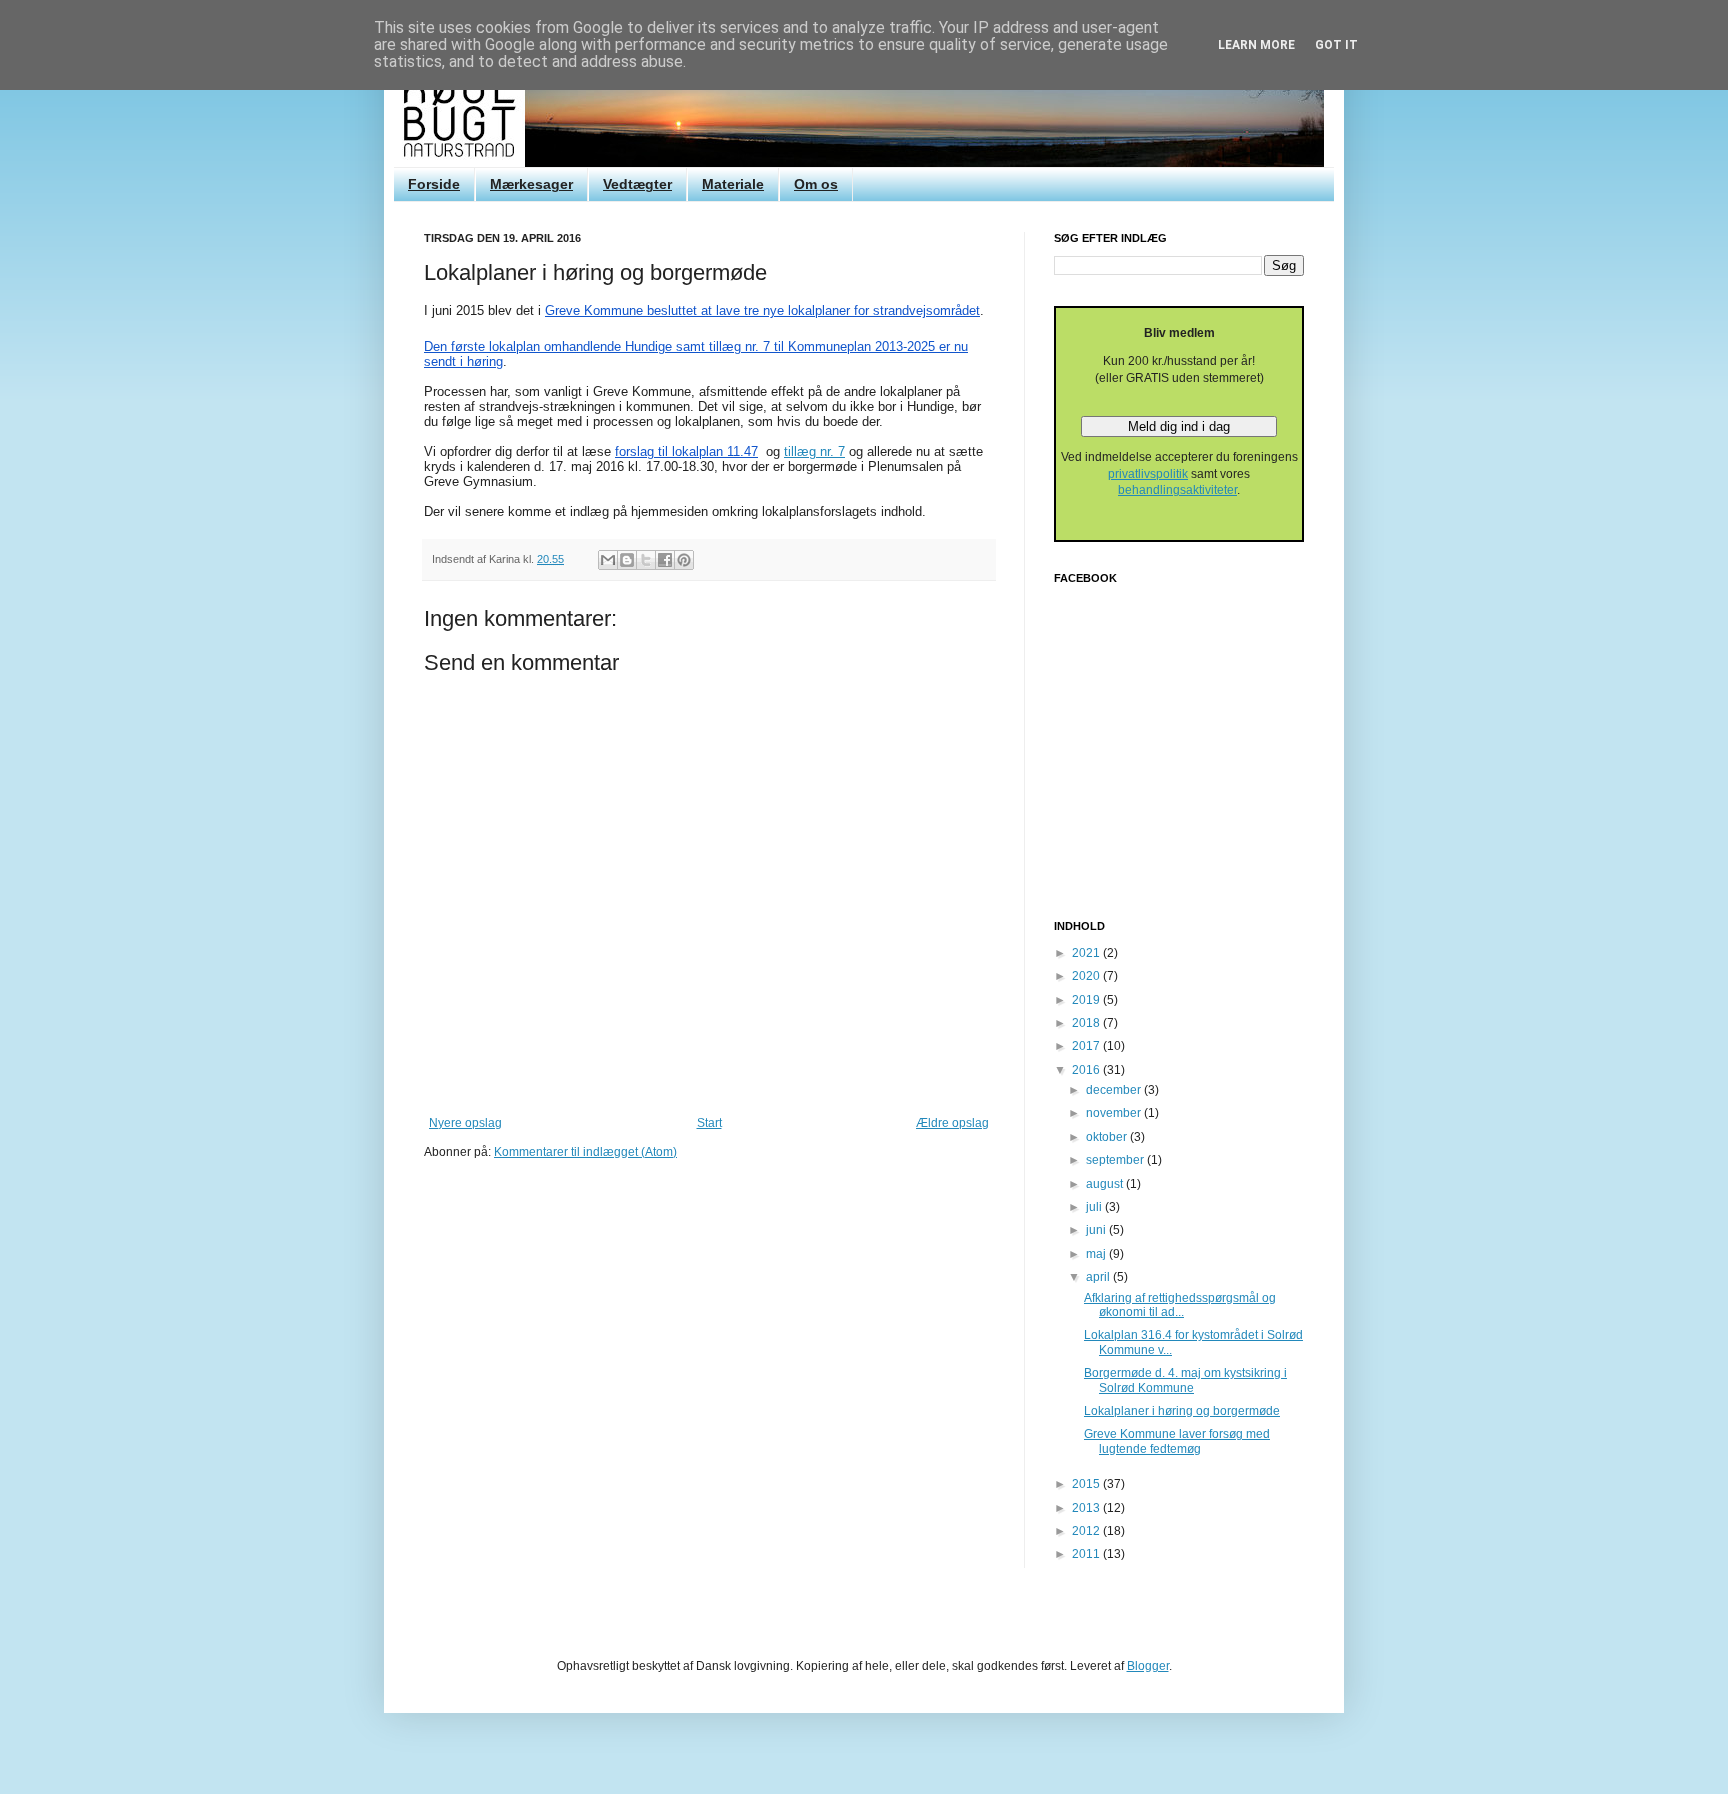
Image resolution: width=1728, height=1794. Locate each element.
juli (1095, 1207)
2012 (1087, 1531)
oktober (1108, 1137)
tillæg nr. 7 (814, 451)
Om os (816, 184)
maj (1097, 1254)
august (1106, 1184)
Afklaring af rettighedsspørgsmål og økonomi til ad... (1180, 1305)
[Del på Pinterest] (684, 560)
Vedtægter (637, 184)
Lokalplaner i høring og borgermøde (1182, 1411)
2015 (1087, 1484)
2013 (1087, 1508)
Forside (434, 184)
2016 (1087, 1070)
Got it (1336, 45)
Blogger (1148, 1666)
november (1115, 1113)
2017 (1087, 1046)
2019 (1087, 1000)
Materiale (733, 184)
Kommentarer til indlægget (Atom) (585, 1152)
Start (709, 1123)
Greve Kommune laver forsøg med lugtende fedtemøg (1177, 1441)
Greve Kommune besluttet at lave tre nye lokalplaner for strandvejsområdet (762, 310)
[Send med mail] (608, 560)
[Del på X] (646, 560)
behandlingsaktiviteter (1177, 490)
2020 (1087, 976)
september (1116, 1160)
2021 (1087, 953)
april (1099, 1277)
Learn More (1256, 45)
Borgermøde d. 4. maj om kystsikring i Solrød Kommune (1185, 1380)
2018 (1087, 1023)
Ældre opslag (952, 1123)
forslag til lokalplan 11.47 (686, 451)
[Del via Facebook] (665, 560)
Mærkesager (531, 184)
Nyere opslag (465, 1123)
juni (1097, 1230)
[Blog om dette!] (627, 560)
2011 (1087, 1554)
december (1115, 1090)
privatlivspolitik (1148, 474)
